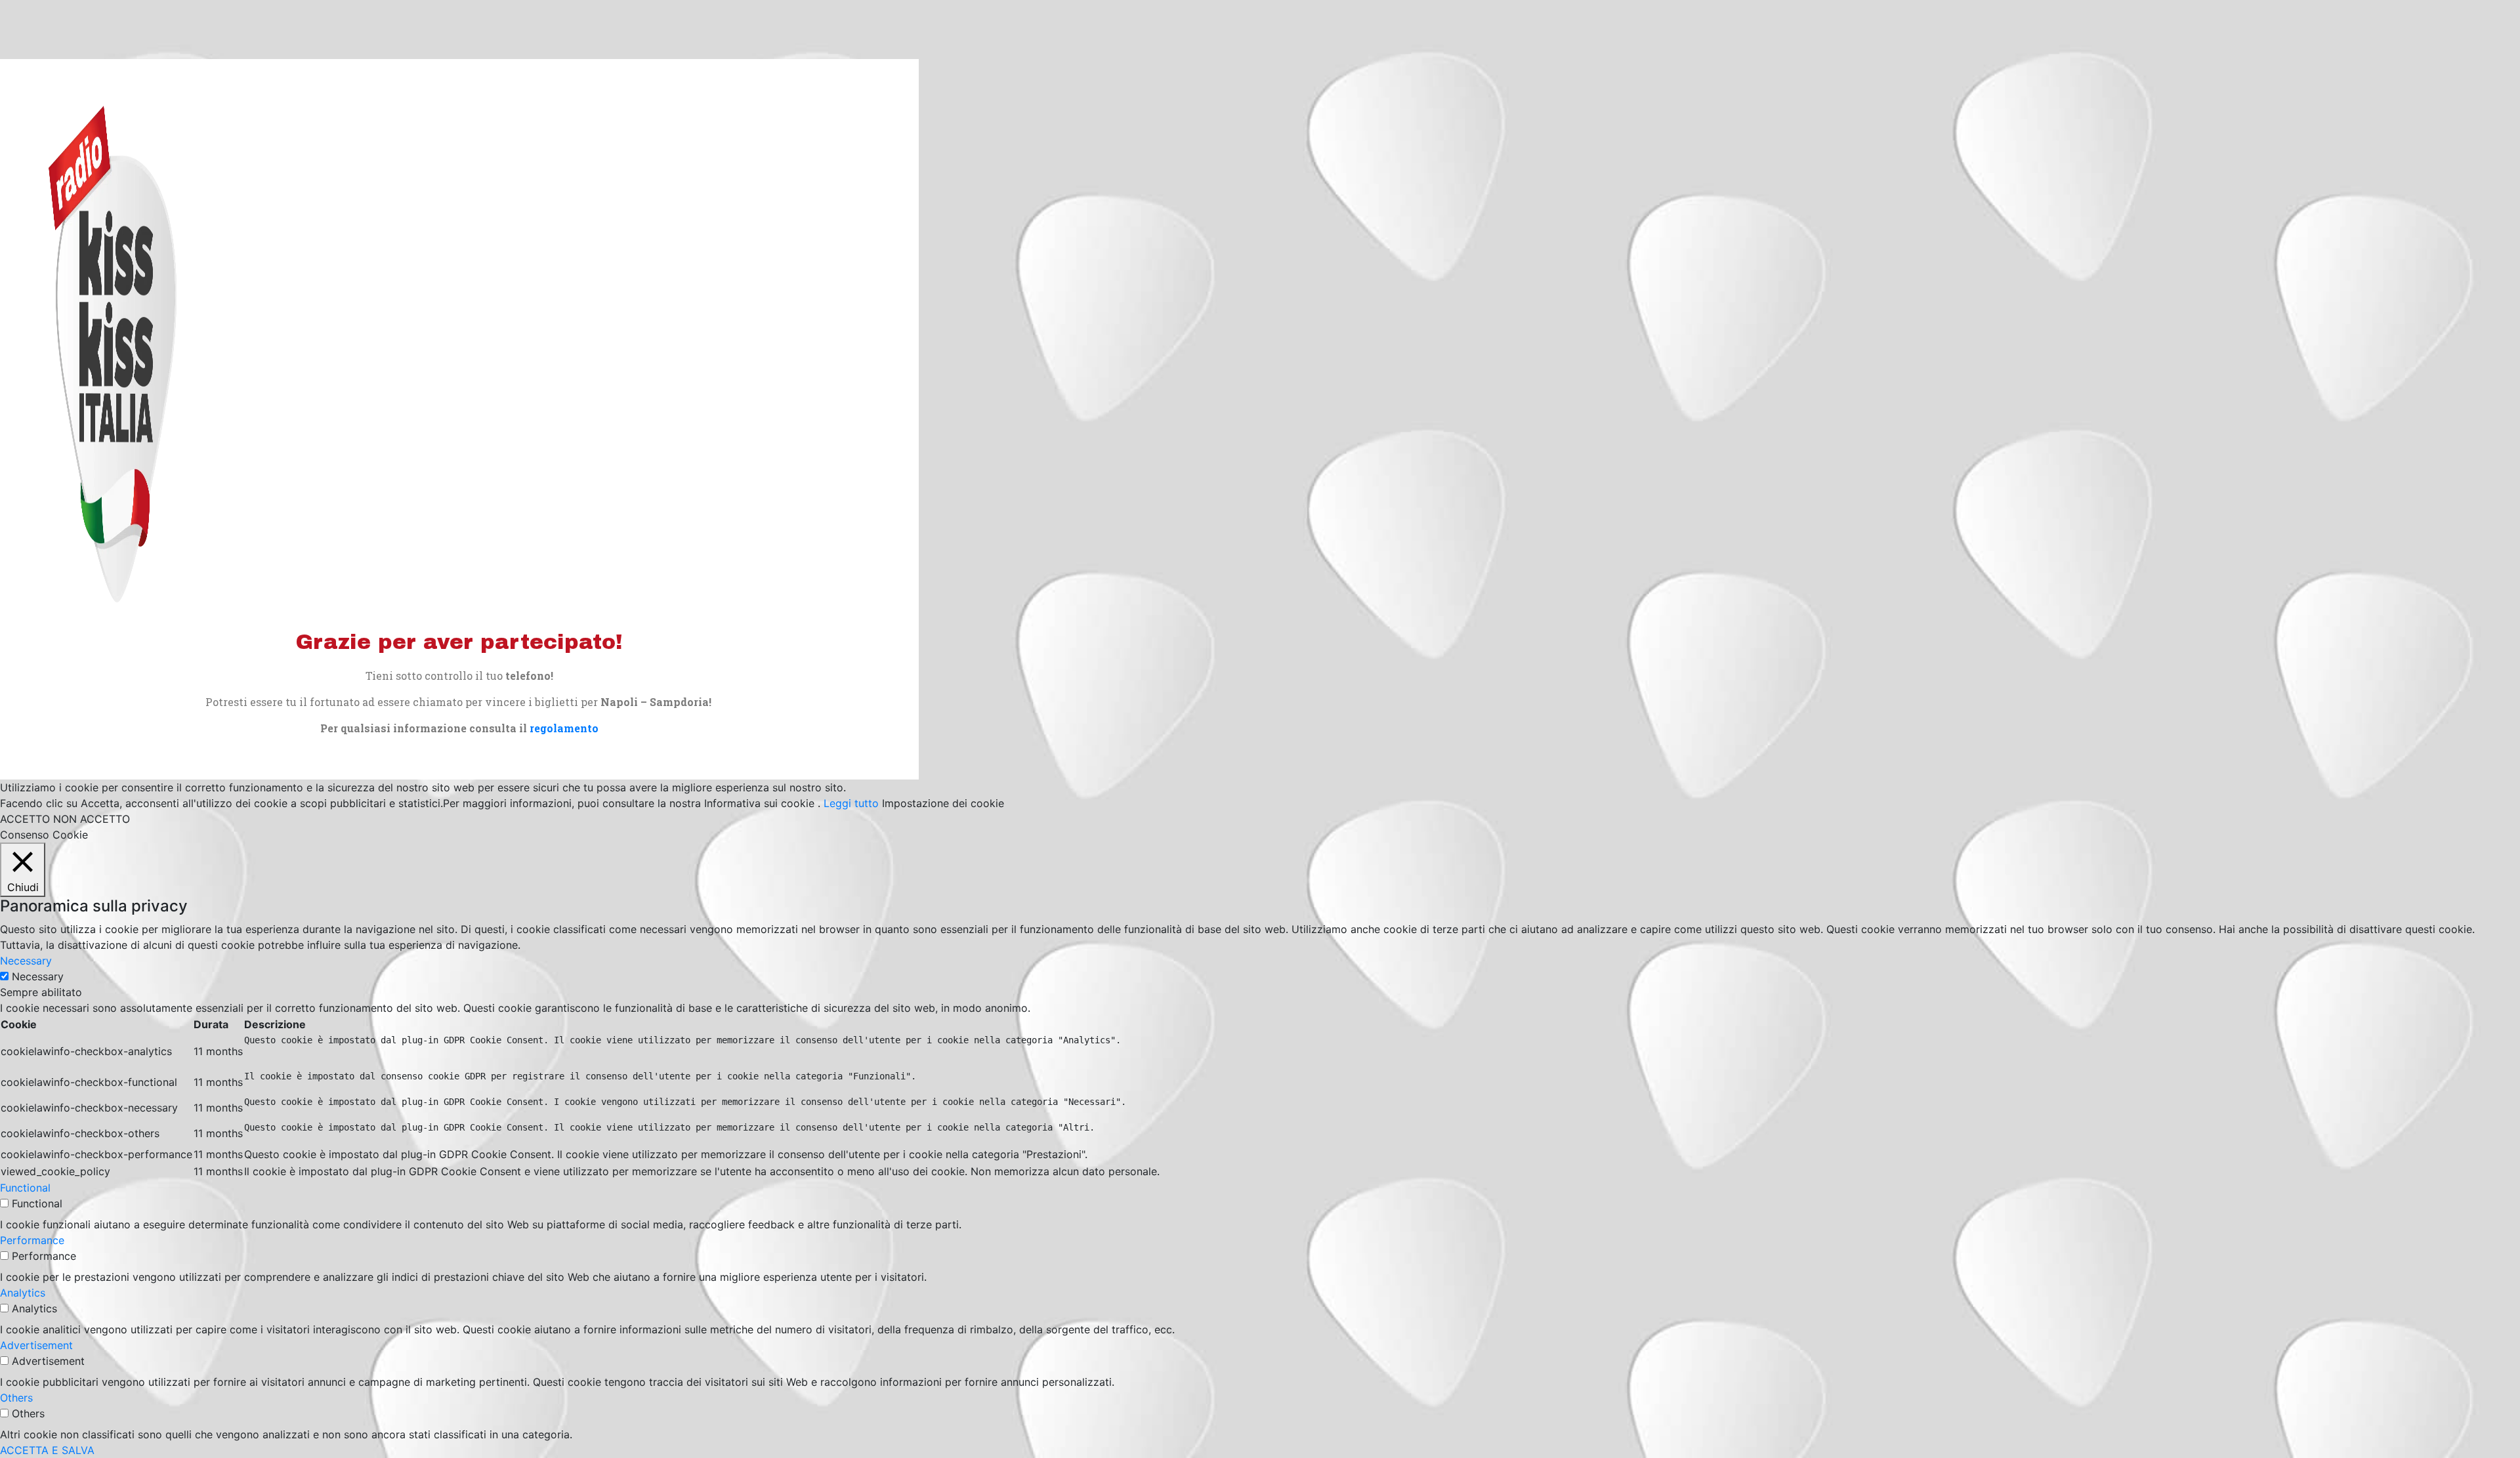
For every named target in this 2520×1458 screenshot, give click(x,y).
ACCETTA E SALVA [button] (47, 1450)
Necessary (38, 976)
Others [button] (16, 1398)
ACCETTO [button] (25, 819)
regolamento (564, 728)
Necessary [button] (26, 961)
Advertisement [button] (36, 1345)
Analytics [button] (23, 1293)
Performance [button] (32, 1240)
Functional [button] (25, 1188)
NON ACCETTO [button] (92, 819)
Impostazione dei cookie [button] (943, 803)
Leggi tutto (851, 803)
